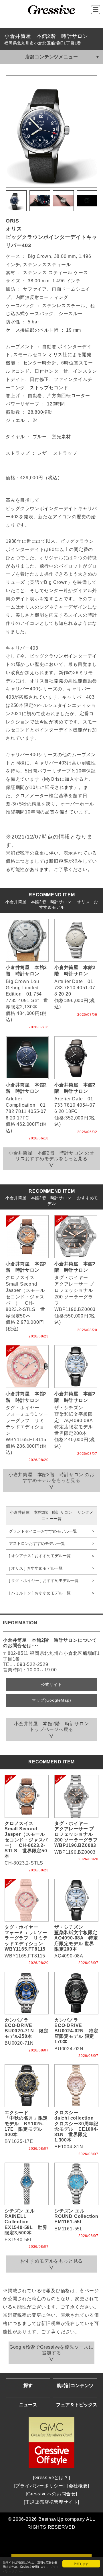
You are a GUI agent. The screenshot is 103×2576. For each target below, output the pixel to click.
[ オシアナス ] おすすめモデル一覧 (40, 1556)
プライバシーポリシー (39, 2486)
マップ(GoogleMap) (51, 1700)
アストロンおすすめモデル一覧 (37, 1543)
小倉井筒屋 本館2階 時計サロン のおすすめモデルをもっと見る (51, 1477)
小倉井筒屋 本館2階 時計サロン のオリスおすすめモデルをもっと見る (51, 1156)
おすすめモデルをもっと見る (51, 2261)
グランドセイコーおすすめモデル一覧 (43, 1531)
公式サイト (51, 1684)
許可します (81, 2564)
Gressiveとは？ (51, 2478)
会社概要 (78, 2486)
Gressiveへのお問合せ (51, 2494)
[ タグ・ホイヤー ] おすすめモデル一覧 (44, 1580)
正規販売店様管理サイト (52, 2502)
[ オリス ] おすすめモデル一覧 (36, 1568)
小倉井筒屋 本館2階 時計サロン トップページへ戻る (54, 1726)
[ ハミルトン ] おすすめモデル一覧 (40, 1593)
